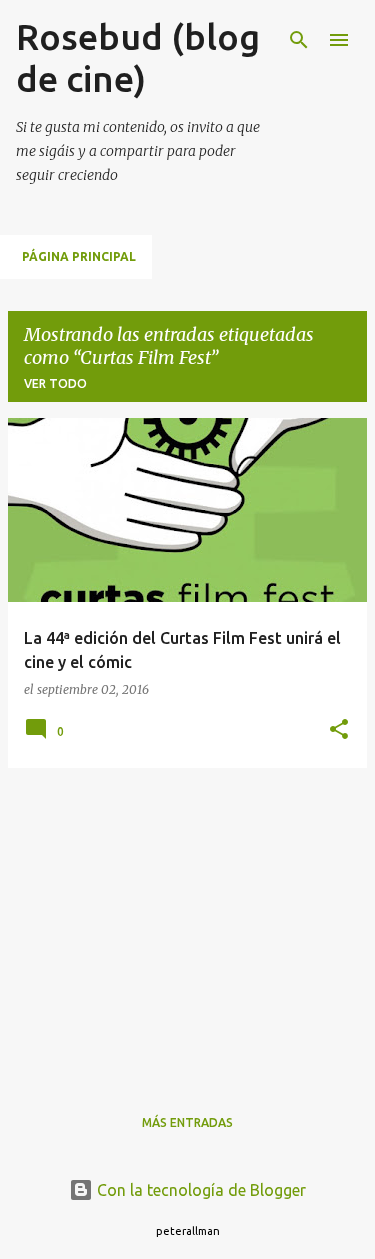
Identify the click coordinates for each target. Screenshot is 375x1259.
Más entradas (187, 1122)
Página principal (79, 256)
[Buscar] (299, 40)
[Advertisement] (187, 924)
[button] (339, 730)
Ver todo (55, 383)
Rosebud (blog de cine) (138, 57)
